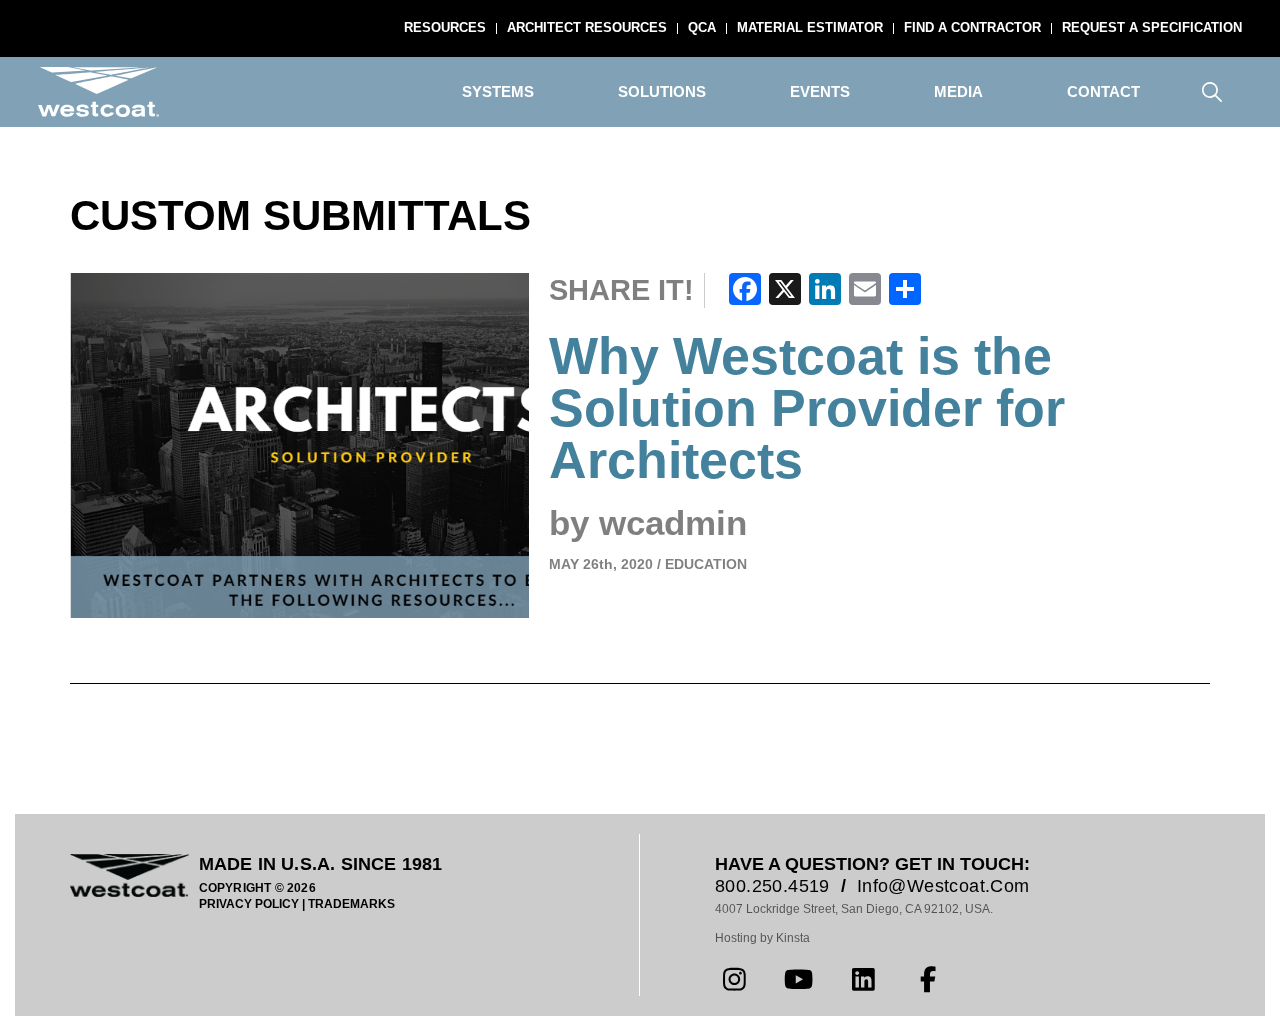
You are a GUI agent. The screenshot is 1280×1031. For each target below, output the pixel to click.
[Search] (1212, 92)
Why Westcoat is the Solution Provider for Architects (807, 408)
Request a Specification (1152, 27)
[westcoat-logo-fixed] (98, 92)
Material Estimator (810, 27)
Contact (1103, 91)
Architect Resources (587, 27)
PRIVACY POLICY (249, 904)
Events (820, 91)
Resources (445, 27)
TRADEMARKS (351, 904)
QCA (702, 27)
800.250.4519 (772, 886)
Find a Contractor (972, 27)
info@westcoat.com (943, 886)
